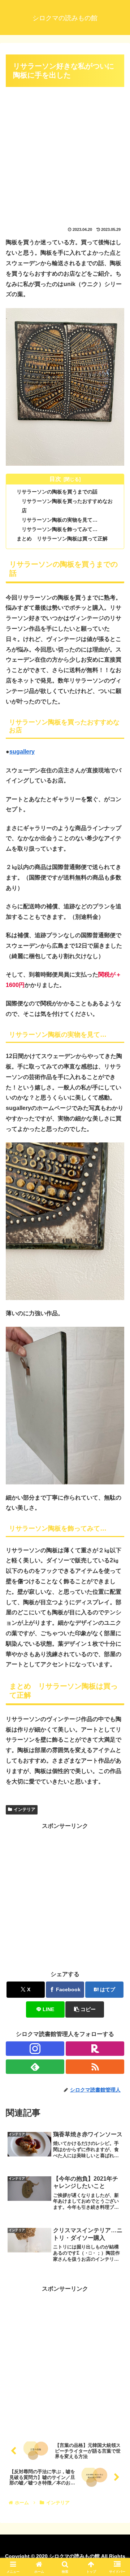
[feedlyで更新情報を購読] (35, 2067)
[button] (85, 2009)
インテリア (25, 1809)
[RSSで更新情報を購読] (95, 2067)
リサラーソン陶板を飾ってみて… (60, 529)
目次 (55, 479)
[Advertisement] (65, 154)
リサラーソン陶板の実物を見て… (60, 520)
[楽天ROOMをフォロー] (95, 2049)
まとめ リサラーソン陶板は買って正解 (62, 539)
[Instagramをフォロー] (35, 2049)
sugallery (22, 752)
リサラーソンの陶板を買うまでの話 (57, 492)
